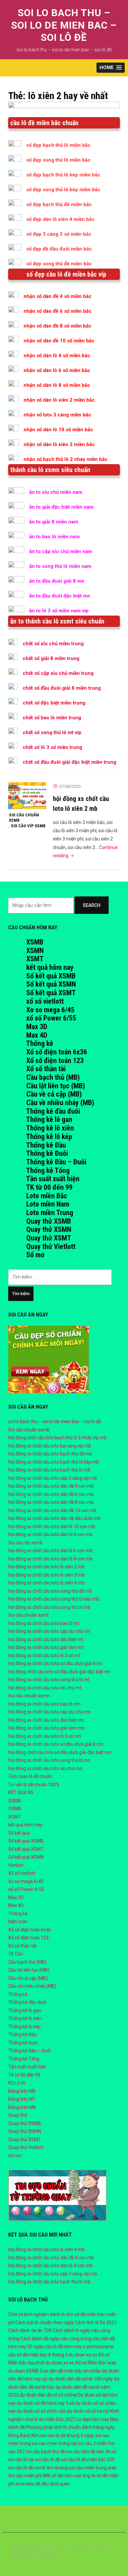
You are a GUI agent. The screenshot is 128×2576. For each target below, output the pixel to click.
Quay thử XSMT (49, 1238)
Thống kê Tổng (48, 1170)
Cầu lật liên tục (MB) (56, 1086)
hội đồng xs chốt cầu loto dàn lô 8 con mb (50, 1559)
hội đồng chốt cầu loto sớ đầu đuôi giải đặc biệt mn (60, 1752)
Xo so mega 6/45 (50, 1010)
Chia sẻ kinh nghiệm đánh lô (37, 2314)
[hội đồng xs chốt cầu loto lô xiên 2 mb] (27, 795)
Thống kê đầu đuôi (53, 1111)
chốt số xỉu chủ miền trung (53, 644)
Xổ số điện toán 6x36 (57, 1052)
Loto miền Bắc (47, 1196)
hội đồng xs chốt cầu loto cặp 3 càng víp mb (53, 1478)
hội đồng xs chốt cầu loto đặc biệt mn (46, 1720)
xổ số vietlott (45, 1001)
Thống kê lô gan (49, 1119)
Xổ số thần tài (46, 1069)
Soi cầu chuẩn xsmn (29, 1696)
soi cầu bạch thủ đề (45, 2452)
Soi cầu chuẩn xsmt (28, 1615)
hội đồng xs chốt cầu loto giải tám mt (46, 1647)
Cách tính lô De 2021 (96, 2323)
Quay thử (18, 2115)
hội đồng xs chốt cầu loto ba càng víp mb (50, 1446)
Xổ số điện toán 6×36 (30, 1930)
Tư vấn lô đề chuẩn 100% (34, 1785)
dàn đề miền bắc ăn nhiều (75, 2371)
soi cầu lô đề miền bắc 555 (88, 2459)
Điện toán (18, 1922)
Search (92, 905)
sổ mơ (15, 2156)
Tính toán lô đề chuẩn (30, 1776)
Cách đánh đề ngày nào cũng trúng (56, 2339)
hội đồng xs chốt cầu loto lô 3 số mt (44, 1656)
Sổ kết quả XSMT (51, 993)
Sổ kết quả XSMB (51, 976)
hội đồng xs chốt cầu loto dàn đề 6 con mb (51, 1494)
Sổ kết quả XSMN (51, 984)
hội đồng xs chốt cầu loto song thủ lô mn (49, 1760)
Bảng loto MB (22, 2091)
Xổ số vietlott (22, 1873)
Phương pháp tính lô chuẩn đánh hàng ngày (70, 2427)
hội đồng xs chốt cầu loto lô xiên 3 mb (46, 1575)
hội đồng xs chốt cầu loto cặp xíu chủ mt (49, 1631)
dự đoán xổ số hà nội (88, 2411)
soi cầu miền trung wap (93, 2468)
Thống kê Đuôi (47, 1153)
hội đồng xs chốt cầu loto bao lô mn (44, 1704)
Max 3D (37, 1027)
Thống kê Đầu (46, 1145)
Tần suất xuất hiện (53, 1179)
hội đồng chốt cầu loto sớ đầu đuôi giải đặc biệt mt (59, 1672)
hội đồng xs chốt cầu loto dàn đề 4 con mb (51, 1486)
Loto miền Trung (50, 1213)
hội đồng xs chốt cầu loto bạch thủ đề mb (50, 1454)
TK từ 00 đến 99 (49, 1187)
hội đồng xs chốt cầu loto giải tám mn (46, 1728)
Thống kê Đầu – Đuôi (56, 1162)
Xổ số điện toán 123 (55, 1061)
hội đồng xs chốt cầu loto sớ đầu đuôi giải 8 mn (56, 1744)
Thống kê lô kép (49, 1137)
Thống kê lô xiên (50, 1128)
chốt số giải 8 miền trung (51, 658)
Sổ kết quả (19, 1833)
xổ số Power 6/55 (51, 1018)
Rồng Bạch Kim (24, 2435)
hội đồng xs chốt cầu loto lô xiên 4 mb (46, 1583)
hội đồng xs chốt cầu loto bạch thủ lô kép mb (54, 1462)
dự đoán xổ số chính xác (41, 2411)
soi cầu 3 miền (92, 2443)
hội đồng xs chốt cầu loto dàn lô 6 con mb (50, 1551)
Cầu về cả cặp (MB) (54, 1094)
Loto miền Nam (48, 1204)
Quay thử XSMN (49, 1229)
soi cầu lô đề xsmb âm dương (38, 2468)
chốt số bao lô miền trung (52, 718)
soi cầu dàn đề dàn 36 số (91, 2452)
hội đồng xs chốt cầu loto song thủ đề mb (50, 1591)
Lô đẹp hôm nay (93, 2419)
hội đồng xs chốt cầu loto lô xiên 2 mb (46, 1567)
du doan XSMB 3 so (28, 2371)
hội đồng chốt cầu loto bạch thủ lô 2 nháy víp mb (57, 1438)
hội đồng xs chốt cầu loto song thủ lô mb (49, 1607)
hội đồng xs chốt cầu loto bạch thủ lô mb (49, 1470)
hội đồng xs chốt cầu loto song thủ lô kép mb (54, 1599)
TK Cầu (16, 1954)
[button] (111, 68)
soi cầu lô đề (48, 2459)
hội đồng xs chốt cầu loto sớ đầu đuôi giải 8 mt (55, 1663)
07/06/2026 (70, 786)
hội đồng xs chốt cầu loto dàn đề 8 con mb (51, 1502)
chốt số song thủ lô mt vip (52, 732)
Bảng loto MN (22, 2107)
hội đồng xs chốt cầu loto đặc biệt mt (46, 1639)
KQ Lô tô (17, 2083)
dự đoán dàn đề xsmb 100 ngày (81, 2379)
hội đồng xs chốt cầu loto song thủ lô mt (49, 1680)
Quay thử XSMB (49, 1221)
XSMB (35, 942)
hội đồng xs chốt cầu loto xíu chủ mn (45, 1768)
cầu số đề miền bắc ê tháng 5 (38, 2355)
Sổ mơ (35, 1255)
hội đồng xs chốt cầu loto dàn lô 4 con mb (50, 1534)
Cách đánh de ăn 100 (30, 2330)
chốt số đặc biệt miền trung (54, 703)
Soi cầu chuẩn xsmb (24, 818)
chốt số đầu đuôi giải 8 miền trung (62, 688)
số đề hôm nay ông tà (74, 2476)
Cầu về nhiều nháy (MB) (60, 1103)
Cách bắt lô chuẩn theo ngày (45, 2323)
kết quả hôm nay (50, 967)
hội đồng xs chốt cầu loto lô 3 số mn (45, 1736)
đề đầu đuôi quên (53, 2484)
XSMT (35, 959)
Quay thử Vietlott (51, 1247)
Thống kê (40, 1043)
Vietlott (16, 1865)
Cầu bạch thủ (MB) (53, 1077)
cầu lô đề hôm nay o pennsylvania (79, 2347)
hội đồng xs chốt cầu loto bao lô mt (44, 1623)
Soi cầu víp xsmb (28, 826)
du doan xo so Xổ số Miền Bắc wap (81, 2363)
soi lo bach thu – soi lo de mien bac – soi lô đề (64, 25)
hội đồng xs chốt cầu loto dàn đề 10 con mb (52, 1510)
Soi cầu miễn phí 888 (29, 2476)
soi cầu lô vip (21, 2459)
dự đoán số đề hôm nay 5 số (45, 2403)
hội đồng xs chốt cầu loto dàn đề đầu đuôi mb (54, 1518)
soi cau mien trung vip (54, 2443)
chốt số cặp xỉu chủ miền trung (58, 673)
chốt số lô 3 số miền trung (52, 747)
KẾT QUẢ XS (21, 1793)
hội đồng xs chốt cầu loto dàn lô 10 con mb (52, 1527)
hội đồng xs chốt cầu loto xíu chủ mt (45, 1688)
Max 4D (37, 1035)
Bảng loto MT (22, 2099)
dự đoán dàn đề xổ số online (48, 2395)
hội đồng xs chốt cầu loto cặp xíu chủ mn (50, 1712)
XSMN (35, 951)
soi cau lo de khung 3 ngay (67, 2435)
